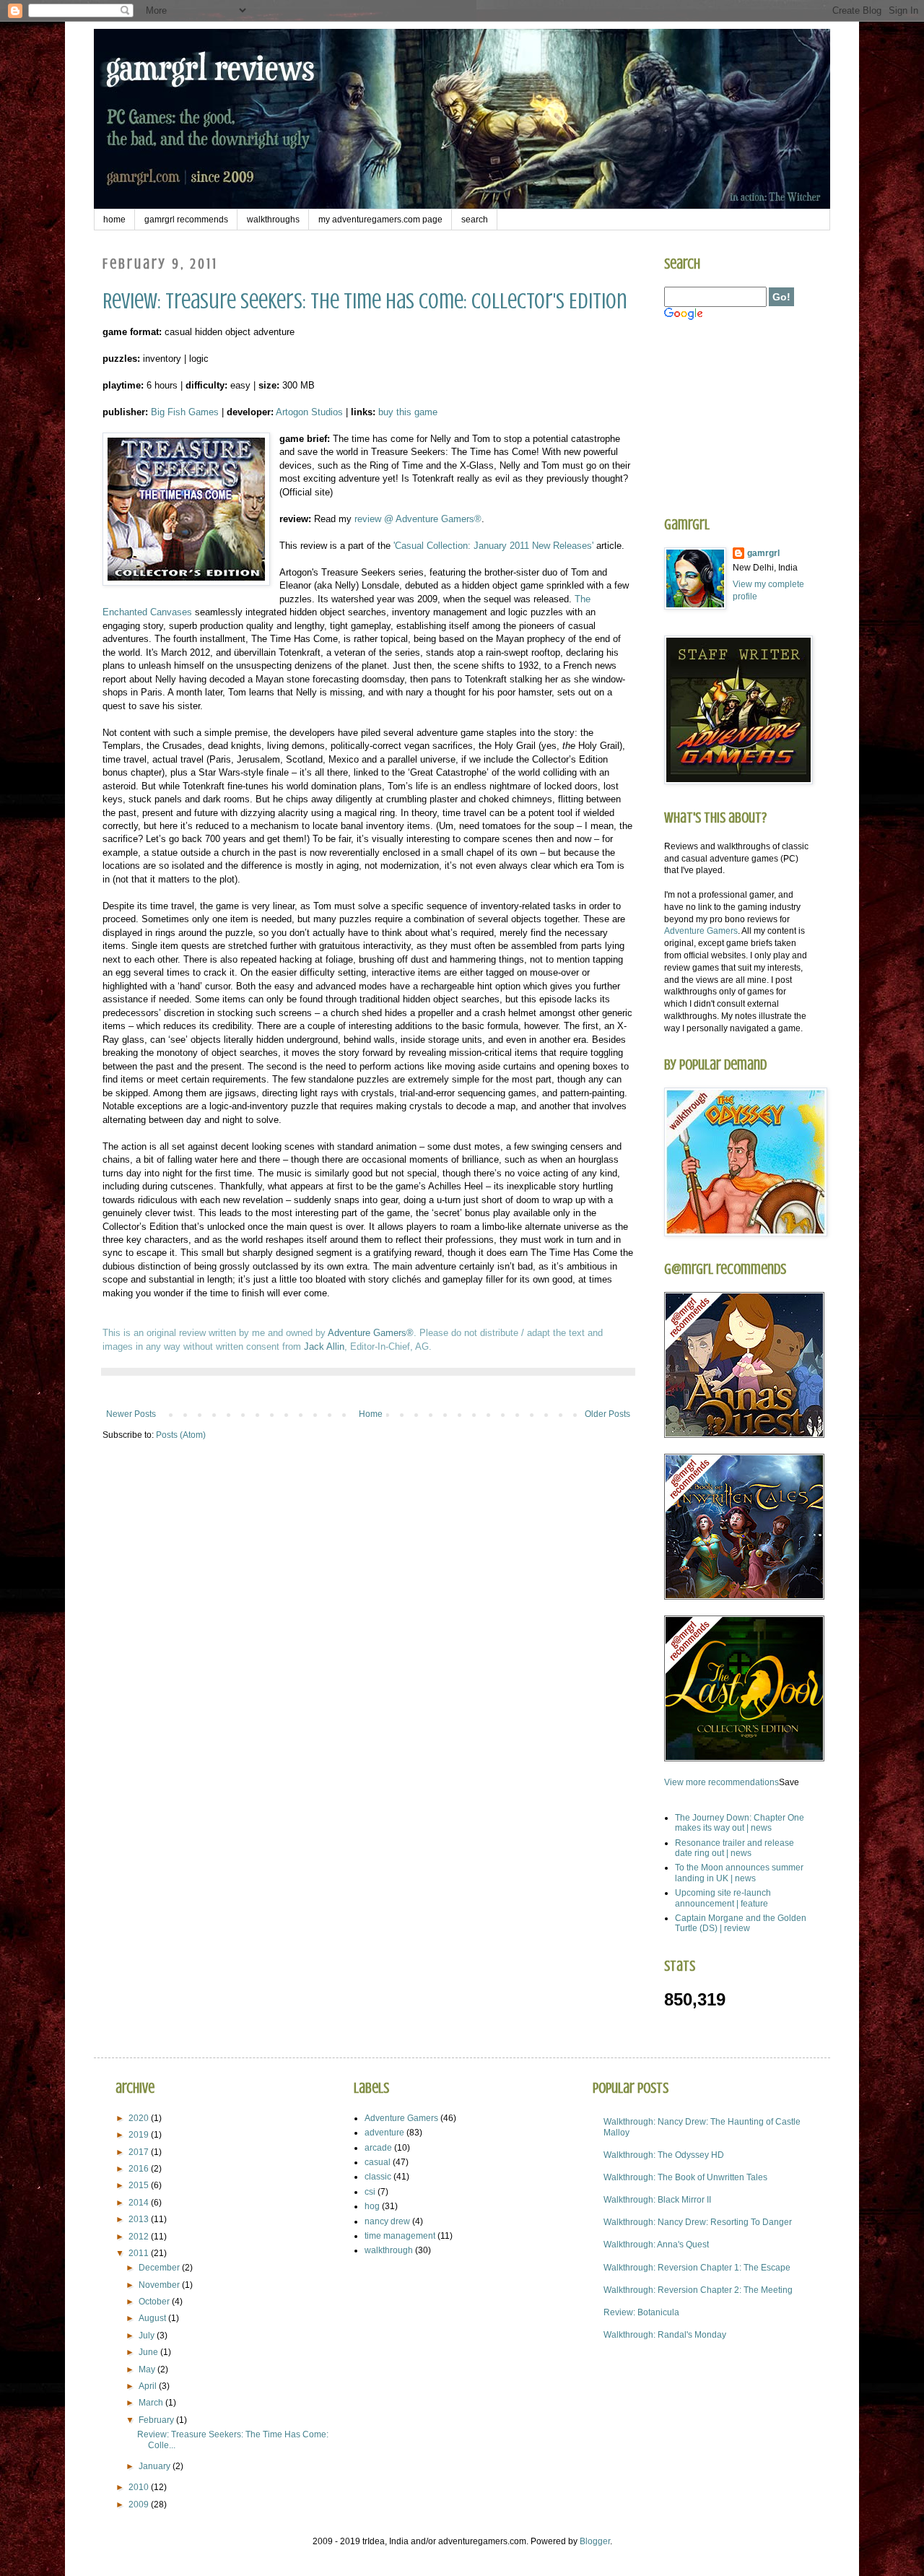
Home (371, 1414)
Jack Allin (324, 1346)
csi (370, 2192)
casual (378, 2162)
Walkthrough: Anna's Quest (656, 2245)
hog (372, 2206)
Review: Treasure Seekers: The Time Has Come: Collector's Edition (365, 301)
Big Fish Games (185, 412)
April (149, 2386)
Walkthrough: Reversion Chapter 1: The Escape (697, 2268)
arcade (378, 2148)
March (152, 2403)
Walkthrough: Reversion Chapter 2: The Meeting (698, 2290)
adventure (384, 2133)
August (153, 2318)
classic (378, 2177)
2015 (140, 2185)
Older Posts (607, 1414)
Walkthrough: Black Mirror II (657, 2200)
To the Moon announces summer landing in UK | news (739, 1873)
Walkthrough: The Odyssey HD (664, 2155)
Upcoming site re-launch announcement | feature (723, 1898)
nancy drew (387, 2221)
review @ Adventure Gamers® (418, 519)
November (160, 2285)
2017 (140, 2152)
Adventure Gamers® (371, 1333)
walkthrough (389, 2250)
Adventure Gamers (701, 931)
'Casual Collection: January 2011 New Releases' (493, 546)
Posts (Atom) (181, 1435)
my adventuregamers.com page (380, 220)
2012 (140, 2237)
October (155, 2302)
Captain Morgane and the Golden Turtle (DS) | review (741, 1923)
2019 (140, 2135)
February (157, 2420)
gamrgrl (763, 553)
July (148, 2336)
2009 (140, 2505)
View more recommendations (722, 1782)
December (160, 2268)
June (149, 2352)
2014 (140, 2203)
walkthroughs (273, 220)
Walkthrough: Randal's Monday (665, 2335)
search (475, 220)
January (156, 2466)
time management (400, 2236)
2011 (140, 2253)
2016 (140, 2169)
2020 (140, 2118)
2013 (140, 2219)
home (114, 220)
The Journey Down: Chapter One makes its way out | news (740, 1823)
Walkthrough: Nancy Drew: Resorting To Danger (698, 2222)
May (148, 2369)
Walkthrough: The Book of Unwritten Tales (685, 2177)
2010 (140, 2487)
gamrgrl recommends (186, 220)
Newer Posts (131, 1414)
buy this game (408, 412)
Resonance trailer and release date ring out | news (735, 1848)
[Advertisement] (736, 419)
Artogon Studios (309, 412)
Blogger (595, 2541)
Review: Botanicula (641, 2312)
